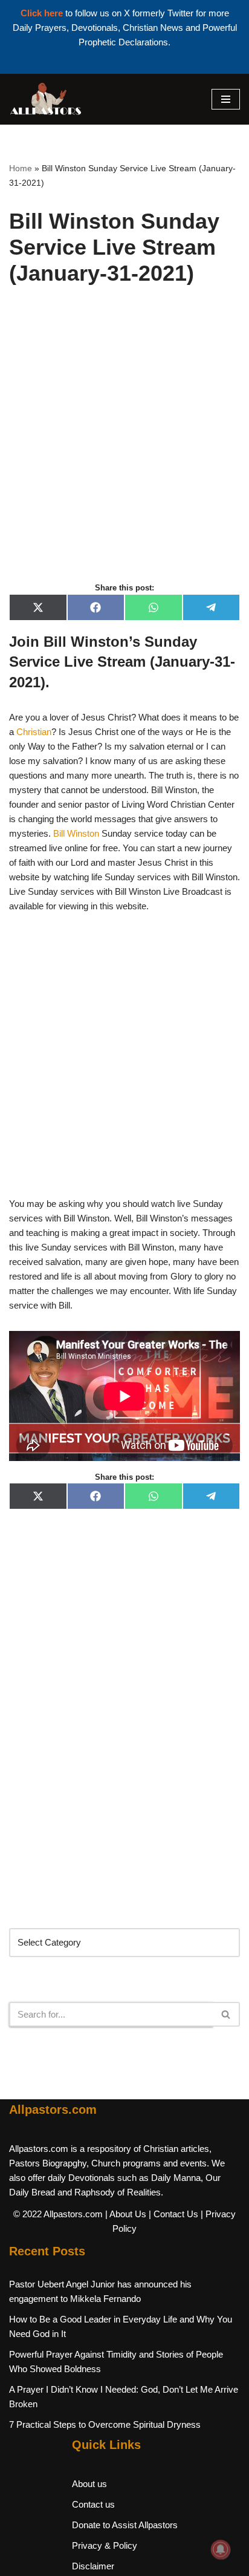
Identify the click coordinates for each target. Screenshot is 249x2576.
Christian (34, 732)
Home (21, 168)
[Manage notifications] (221, 2549)
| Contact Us (173, 2214)
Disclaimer (93, 2566)
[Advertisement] (124, 447)
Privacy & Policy (105, 2545)
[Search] (226, 2014)
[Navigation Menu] (226, 99)
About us (89, 2484)
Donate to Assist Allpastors (125, 2525)
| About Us (126, 2214)
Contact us (93, 2504)
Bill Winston (76, 833)
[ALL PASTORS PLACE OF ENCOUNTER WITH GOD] (45, 99)
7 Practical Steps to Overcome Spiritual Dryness (105, 2424)
